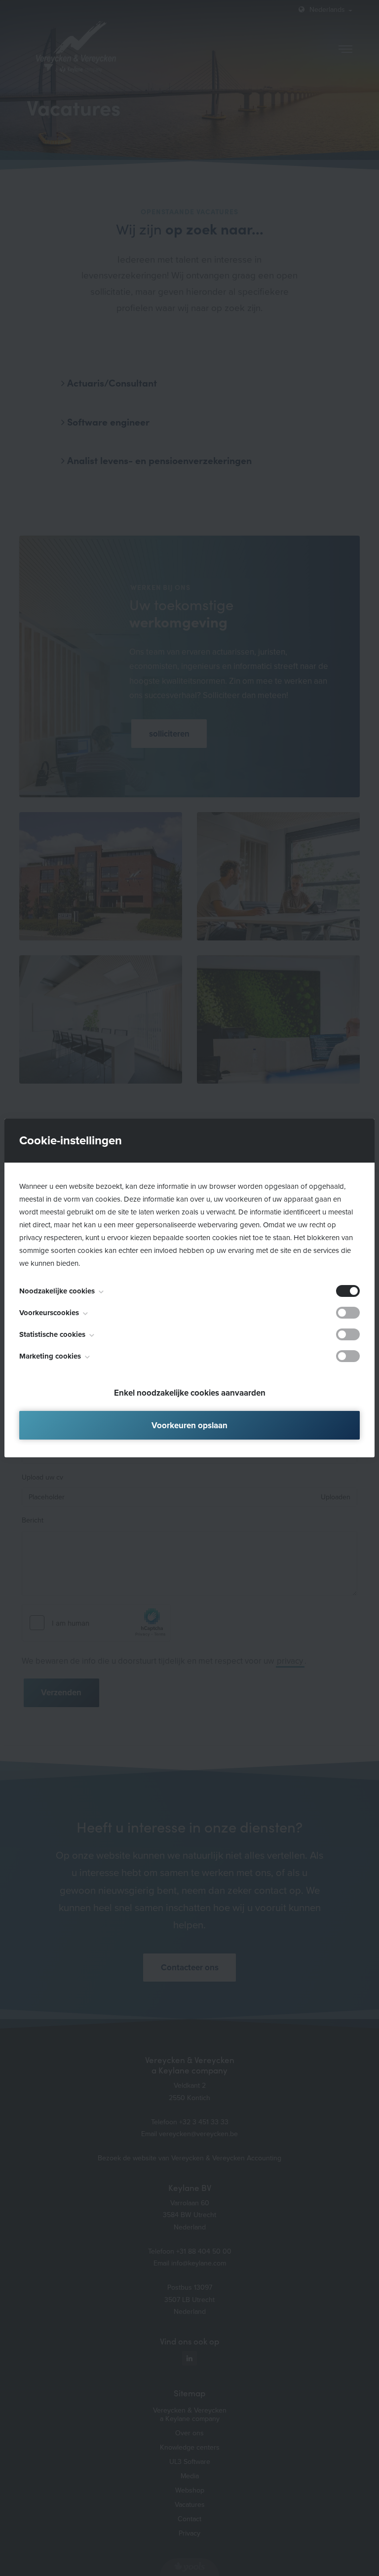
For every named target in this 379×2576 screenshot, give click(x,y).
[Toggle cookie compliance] (348, 1313)
